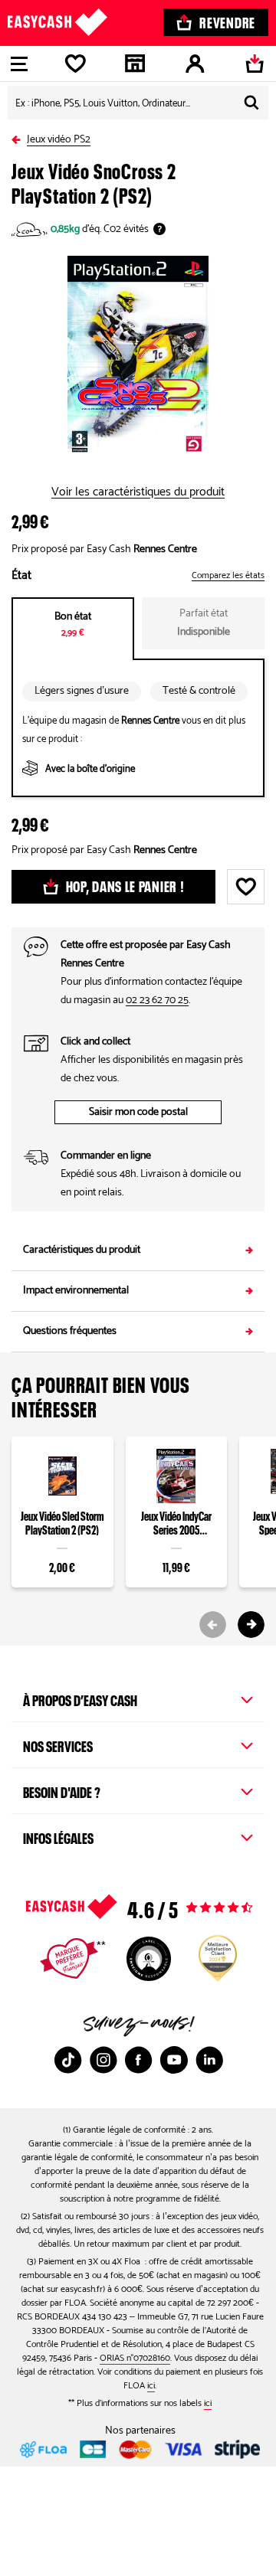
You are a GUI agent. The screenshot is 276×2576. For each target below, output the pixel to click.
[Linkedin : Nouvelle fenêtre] (209, 2060)
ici (151, 2386)
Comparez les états (228, 576)
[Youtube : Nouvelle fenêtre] (174, 2060)
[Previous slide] (213, 1625)
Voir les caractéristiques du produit (138, 492)
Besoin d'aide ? (62, 1790)
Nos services (58, 1744)
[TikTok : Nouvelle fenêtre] (68, 2060)
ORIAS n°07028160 (135, 2358)
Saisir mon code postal (138, 1112)
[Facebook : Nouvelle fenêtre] (139, 2060)
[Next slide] (251, 1625)
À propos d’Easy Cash (80, 1698)
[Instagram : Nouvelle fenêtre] (103, 2060)
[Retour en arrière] (19, 137)
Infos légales (58, 1836)
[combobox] (138, 103)
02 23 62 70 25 (157, 1000)
